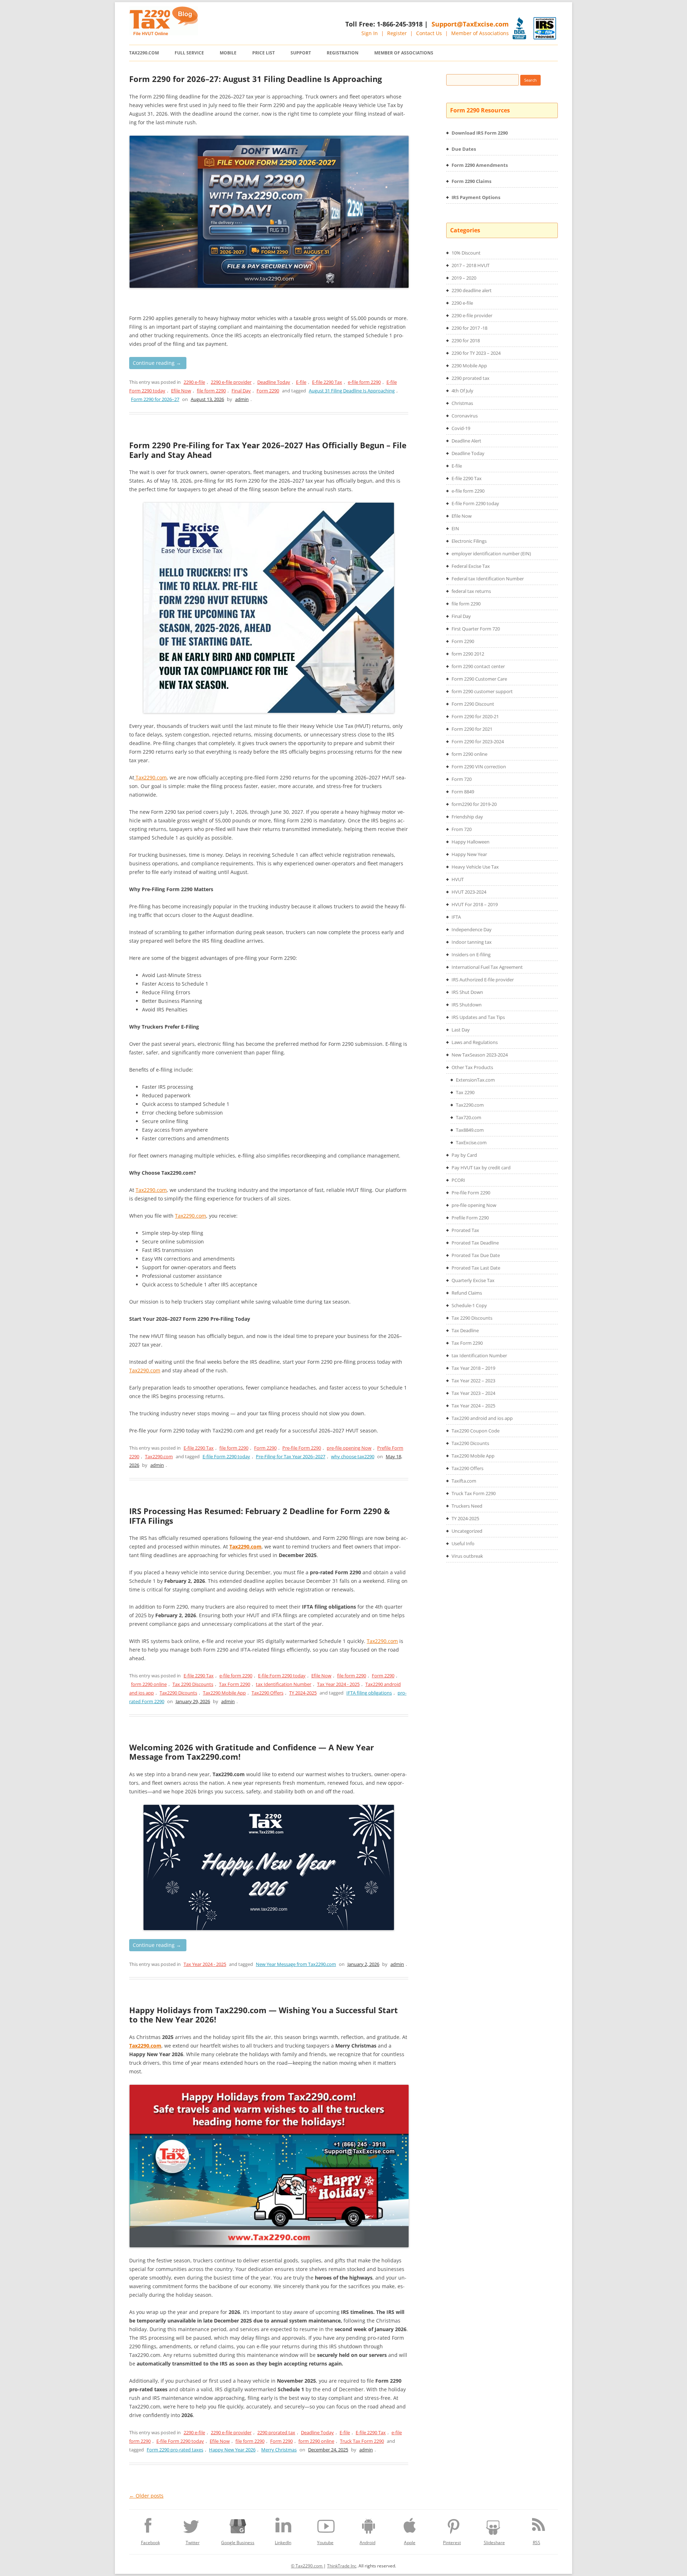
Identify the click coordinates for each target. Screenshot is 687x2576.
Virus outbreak (467, 1556)
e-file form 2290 (364, 382)
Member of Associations (480, 33)
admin (242, 399)
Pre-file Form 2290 (302, 1448)
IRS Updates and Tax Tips (478, 1017)
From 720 (462, 829)
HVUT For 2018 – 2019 (475, 904)
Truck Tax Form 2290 (362, 2441)
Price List (264, 53)
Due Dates (464, 149)
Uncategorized (467, 1531)
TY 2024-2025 (303, 1693)
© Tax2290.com (307, 2566)
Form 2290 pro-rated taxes (175, 2450)
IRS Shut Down (467, 992)
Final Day (241, 391)
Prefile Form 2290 (470, 1218)
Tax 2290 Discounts (193, 1684)
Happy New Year (469, 854)
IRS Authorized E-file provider (483, 980)
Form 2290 (268, 391)
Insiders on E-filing (471, 954)
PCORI (458, 1180)
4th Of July (462, 391)
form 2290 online (149, 1684)
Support (301, 53)
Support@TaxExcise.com (470, 24)
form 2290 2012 (468, 654)
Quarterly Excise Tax (473, 1280)
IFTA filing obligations (369, 1693)
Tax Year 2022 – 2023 (473, 1381)
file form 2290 (211, 391)
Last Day (461, 1030)
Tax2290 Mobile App (224, 1693)
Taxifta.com (464, 1481)
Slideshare (494, 2543)
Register (397, 33)
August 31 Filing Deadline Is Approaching (352, 391)
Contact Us (429, 33)
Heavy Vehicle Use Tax (475, 867)
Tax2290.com (144, 53)
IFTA (456, 917)
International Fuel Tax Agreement (487, 967)
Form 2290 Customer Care (479, 679)
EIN (455, 528)
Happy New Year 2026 (232, 2450)
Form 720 (462, 779)
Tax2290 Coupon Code (476, 1431)
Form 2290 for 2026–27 (155, 399)
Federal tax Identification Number (488, 579)
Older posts (146, 2496)
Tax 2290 (465, 1092)
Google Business (238, 2543)
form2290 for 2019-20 (474, 804)
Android (367, 2543)
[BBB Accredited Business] (519, 28)
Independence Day (472, 929)
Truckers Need (467, 1506)
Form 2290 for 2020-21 (475, 716)
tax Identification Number (284, 1684)
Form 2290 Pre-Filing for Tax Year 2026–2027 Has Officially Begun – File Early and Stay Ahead (268, 450)
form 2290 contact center (478, 666)
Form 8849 (463, 792)
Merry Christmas (279, 2450)
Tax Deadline (465, 1330)
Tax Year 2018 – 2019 (473, 1368)
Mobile (228, 53)
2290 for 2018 (466, 340)
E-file (301, 382)
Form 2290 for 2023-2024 (478, 741)
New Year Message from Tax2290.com (296, 1964)
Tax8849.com (470, 1130)
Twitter (193, 2543)
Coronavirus (465, 416)
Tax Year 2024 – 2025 (473, 1406)
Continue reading (157, 363)
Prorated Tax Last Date (476, 1268)
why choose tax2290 (353, 1456)
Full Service (189, 53)
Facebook (150, 2543)
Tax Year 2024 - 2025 (338, 1684)
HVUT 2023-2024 (469, 892)
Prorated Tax (465, 1230)
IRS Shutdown (467, 1005)
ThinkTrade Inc (342, 2566)
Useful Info (463, 1543)
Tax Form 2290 (235, 1684)
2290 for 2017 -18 (469, 328)
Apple (410, 2543)
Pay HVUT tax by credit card (481, 1168)
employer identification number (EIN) (491, 554)
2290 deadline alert (472, 290)
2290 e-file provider (231, 382)
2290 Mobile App (469, 366)
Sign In (370, 33)
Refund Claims (467, 1293)
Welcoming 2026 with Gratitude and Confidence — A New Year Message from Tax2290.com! (252, 1752)
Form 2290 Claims (471, 181)
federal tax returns (471, 591)
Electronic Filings (469, 541)
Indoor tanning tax (472, 942)
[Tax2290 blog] (164, 33)
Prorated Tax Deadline (475, 1243)
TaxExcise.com (471, 1142)
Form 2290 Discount (473, 704)
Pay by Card (464, 1155)
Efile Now (181, 391)
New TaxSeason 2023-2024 (480, 1055)
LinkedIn (283, 2543)
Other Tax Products (472, 1067)
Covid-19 (461, 428)
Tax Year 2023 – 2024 (473, 1393)
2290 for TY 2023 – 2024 (476, 353)
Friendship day (467, 817)
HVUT (458, 879)
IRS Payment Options (476, 197)
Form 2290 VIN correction (479, 767)
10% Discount (466, 253)
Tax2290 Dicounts (178, 1693)
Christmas (462, 403)
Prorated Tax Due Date (476, 1255)
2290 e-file (194, 382)
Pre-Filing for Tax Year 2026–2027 (291, 1456)
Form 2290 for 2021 (472, 729)
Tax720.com (469, 1117)
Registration (343, 53)
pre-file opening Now (349, 1448)
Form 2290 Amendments (480, 165)
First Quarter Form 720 (476, 629)
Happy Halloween (471, 842)
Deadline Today (274, 382)
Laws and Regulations (475, 1042)
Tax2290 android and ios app (482, 1418)
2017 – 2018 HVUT (471, 265)
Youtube (325, 2543)
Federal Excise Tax (471, 566)
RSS (537, 2543)
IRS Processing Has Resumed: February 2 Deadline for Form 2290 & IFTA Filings (260, 1516)
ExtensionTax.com (475, 1080)
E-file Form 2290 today (226, 1456)
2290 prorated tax (276, 2432)
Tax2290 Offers (267, 1693)
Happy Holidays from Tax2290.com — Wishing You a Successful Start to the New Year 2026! (264, 2015)
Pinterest (452, 2543)
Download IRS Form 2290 (480, 133)
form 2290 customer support (482, 691)
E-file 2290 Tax (327, 382)
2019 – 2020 (464, 278)
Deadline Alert (466, 441)
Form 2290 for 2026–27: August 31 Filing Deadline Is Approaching (255, 79)
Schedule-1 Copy (469, 1305)
